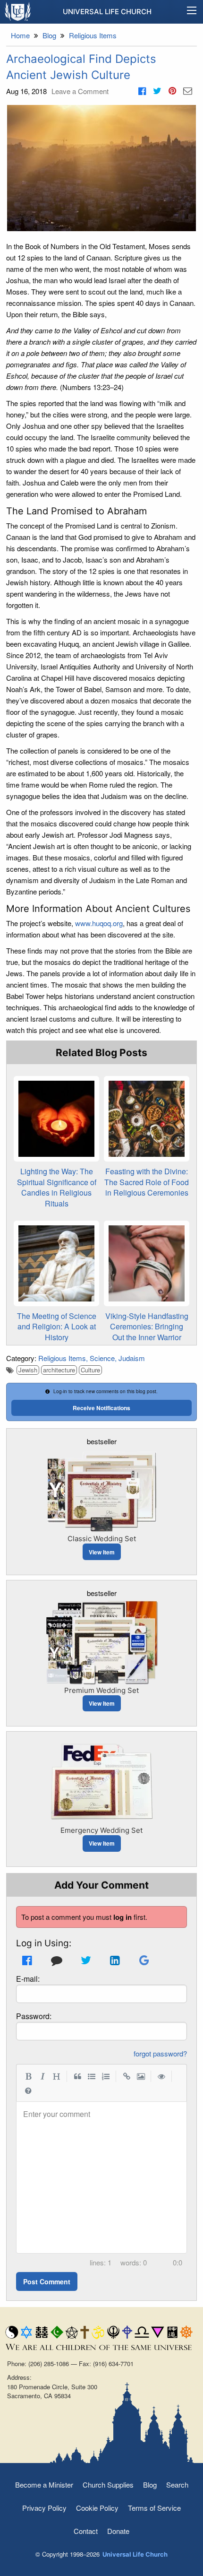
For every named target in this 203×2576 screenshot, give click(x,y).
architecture (59, 1370)
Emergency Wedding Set (101, 1830)
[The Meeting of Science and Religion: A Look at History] (56, 1263)
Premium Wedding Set (101, 1690)
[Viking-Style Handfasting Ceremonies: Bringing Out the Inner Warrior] (147, 1263)
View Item (102, 1552)
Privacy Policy (44, 2508)
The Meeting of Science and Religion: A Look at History (57, 1327)
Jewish (28, 1370)
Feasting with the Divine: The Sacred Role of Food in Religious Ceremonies (147, 1182)
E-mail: (28, 1979)
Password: (34, 2016)
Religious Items (62, 1358)
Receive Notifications (101, 1408)
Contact (86, 2531)
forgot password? (160, 2053)
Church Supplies (108, 2485)
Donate (118, 2531)
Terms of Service (154, 2508)
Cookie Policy (97, 2508)
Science (102, 1358)
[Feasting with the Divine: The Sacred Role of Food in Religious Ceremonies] (147, 1119)
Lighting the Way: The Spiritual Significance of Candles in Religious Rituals (57, 1187)
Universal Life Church (107, 12)
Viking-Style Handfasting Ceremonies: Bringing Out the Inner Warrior (147, 1327)
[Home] (18, 11)
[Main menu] (192, 12)
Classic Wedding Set (102, 1539)
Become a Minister (44, 2485)
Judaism (132, 1358)
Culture (90, 1370)
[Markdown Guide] (28, 2090)
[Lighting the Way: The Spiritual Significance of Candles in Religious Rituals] (56, 1119)
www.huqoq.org (99, 923)
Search (177, 2485)
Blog (150, 2485)
